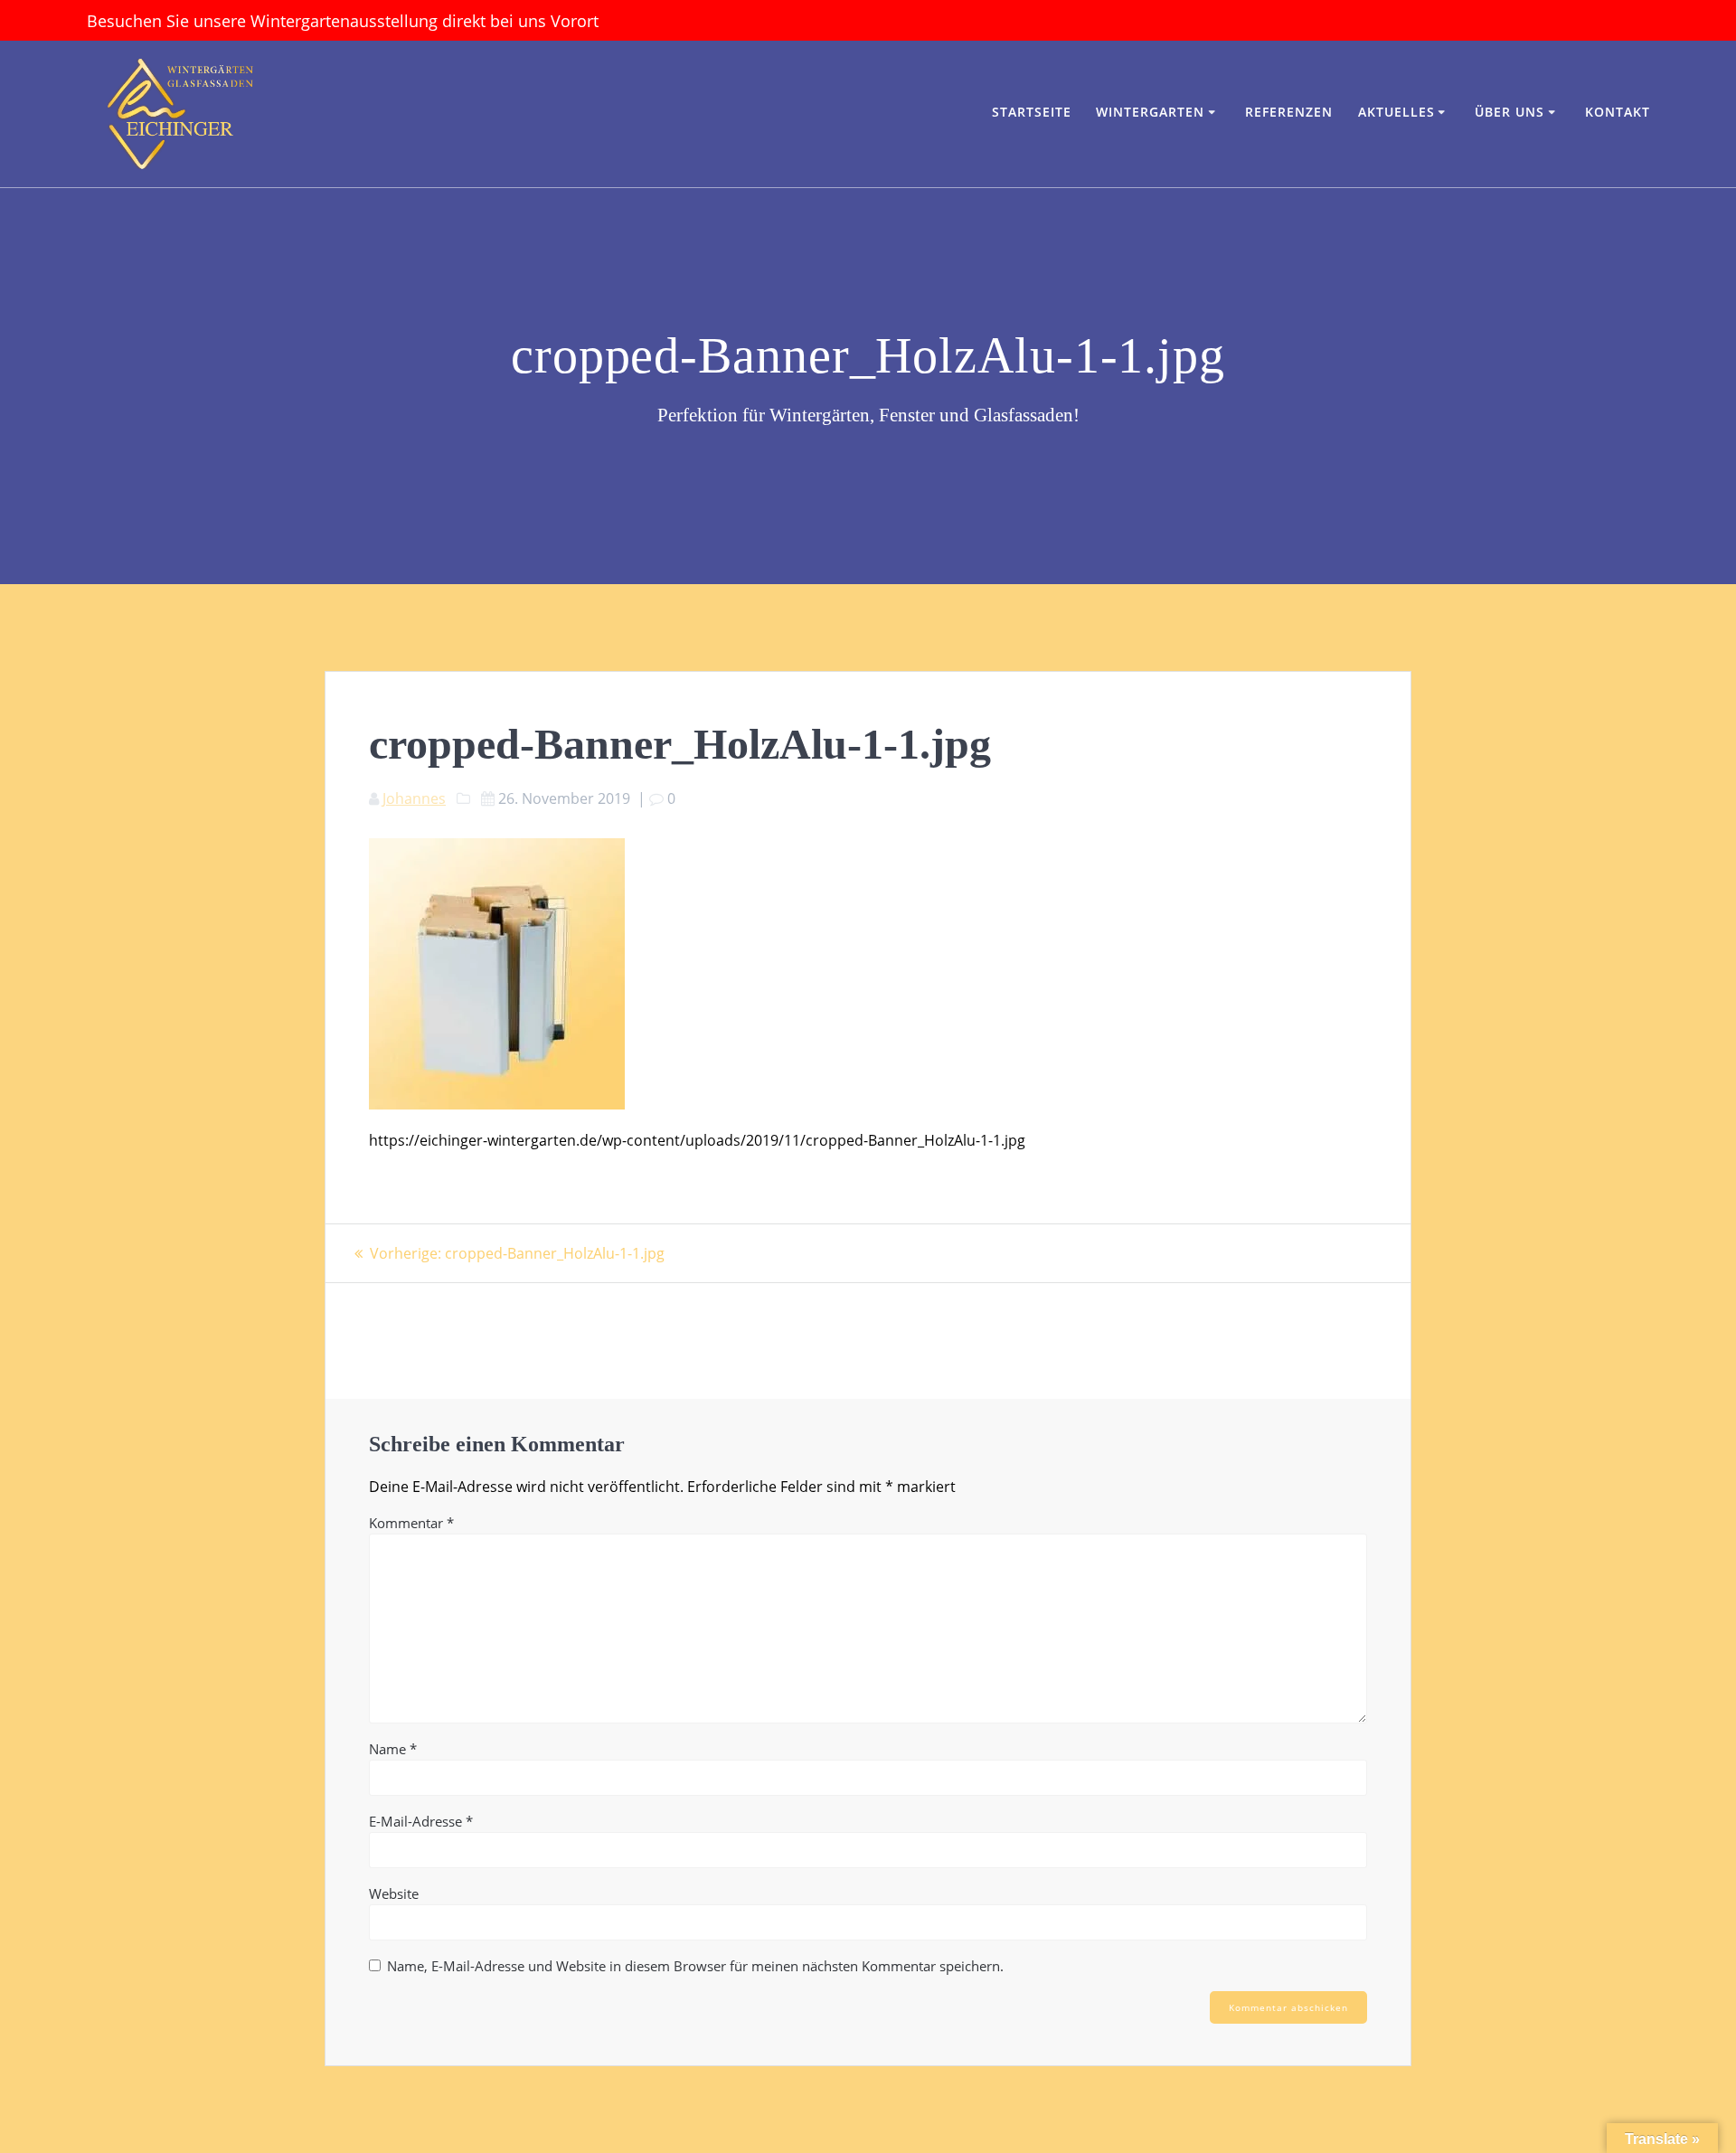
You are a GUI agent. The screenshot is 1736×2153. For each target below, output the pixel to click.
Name (393, 1749)
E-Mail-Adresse (421, 1821)
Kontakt (1618, 112)
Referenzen (1289, 112)
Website (394, 1893)
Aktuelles (1396, 112)
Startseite (1032, 112)
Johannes (414, 798)
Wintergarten (1150, 112)
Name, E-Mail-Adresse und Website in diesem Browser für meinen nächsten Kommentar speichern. (695, 1966)
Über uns (1510, 112)
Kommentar (411, 1523)
